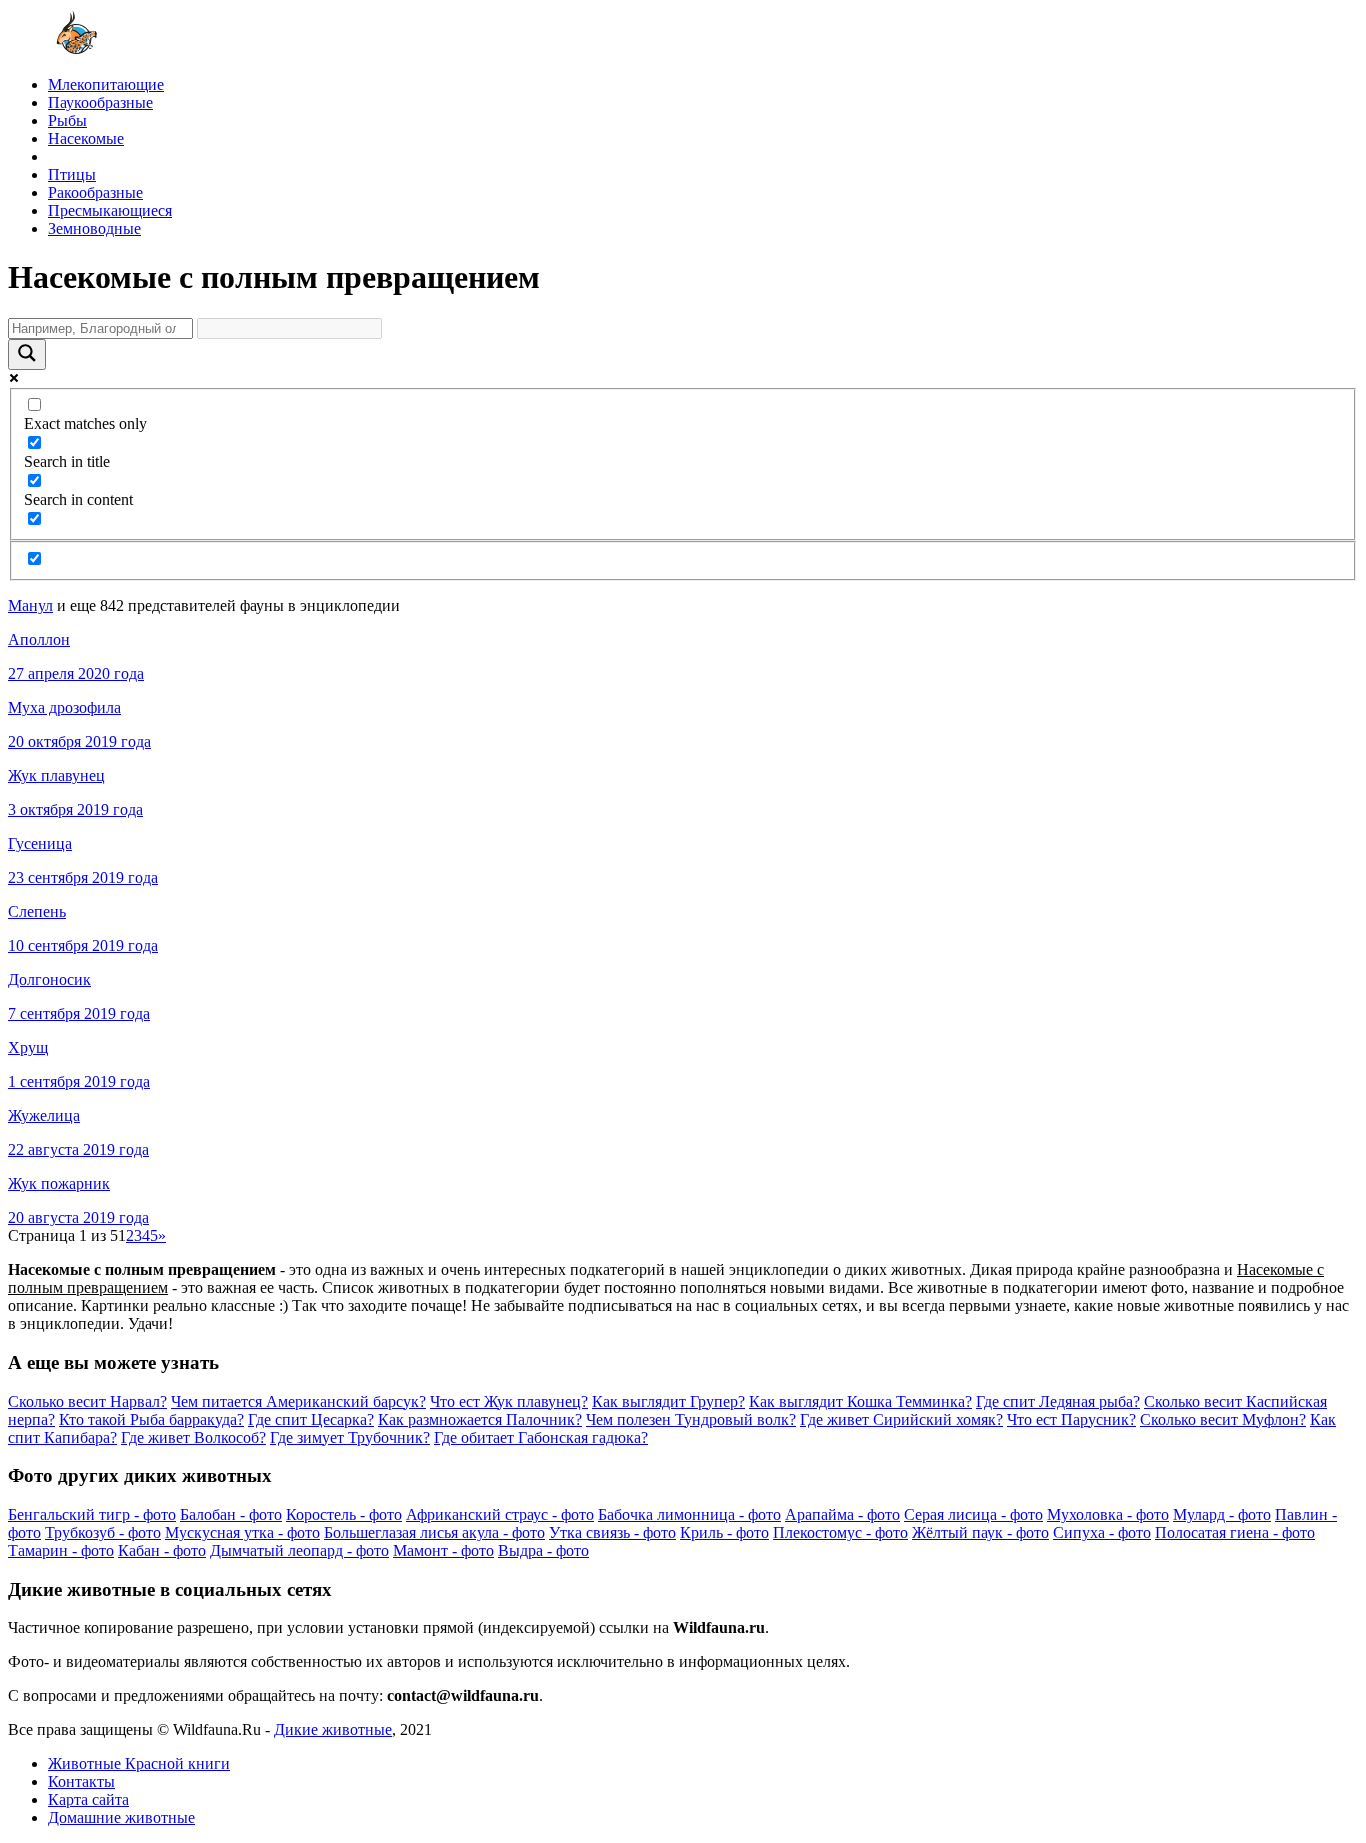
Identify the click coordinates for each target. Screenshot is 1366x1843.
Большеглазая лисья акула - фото (434, 1532)
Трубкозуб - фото (103, 1532)
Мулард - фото (1222, 1514)
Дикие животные (333, 1729)
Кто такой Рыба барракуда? (151, 1419)
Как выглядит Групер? (668, 1401)
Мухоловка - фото (1108, 1514)
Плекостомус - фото (840, 1532)
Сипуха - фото (1102, 1532)
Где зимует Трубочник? (350, 1437)
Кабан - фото (162, 1550)
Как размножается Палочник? (480, 1419)
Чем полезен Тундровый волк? (691, 1419)
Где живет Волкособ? (193, 1437)
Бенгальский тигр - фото (92, 1514)
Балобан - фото (231, 1514)
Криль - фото (724, 1532)
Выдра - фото (543, 1550)
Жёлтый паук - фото (980, 1532)
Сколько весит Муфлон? (1223, 1419)
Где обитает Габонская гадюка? (541, 1437)
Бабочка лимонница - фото (689, 1514)
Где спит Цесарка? (311, 1419)
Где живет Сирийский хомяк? (901, 1419)
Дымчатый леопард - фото (299, 1550)
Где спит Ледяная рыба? (1058, 1401)
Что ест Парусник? (1071, 1419)
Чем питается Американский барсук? (298, 1401)
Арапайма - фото (842, 1514)
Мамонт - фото (443, 1550)
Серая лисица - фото (973, 1514)
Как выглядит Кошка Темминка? (860, 1401)
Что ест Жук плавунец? (509, 1401)
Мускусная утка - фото (242, 1532)
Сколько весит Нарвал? (87, 1401)
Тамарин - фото (61, 1550)
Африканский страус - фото (500, 1514)
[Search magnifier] (27, 354)
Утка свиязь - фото (612, 1532)
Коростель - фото (344, 1514)
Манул (30, 605)
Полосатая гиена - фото (1235, 1532)
